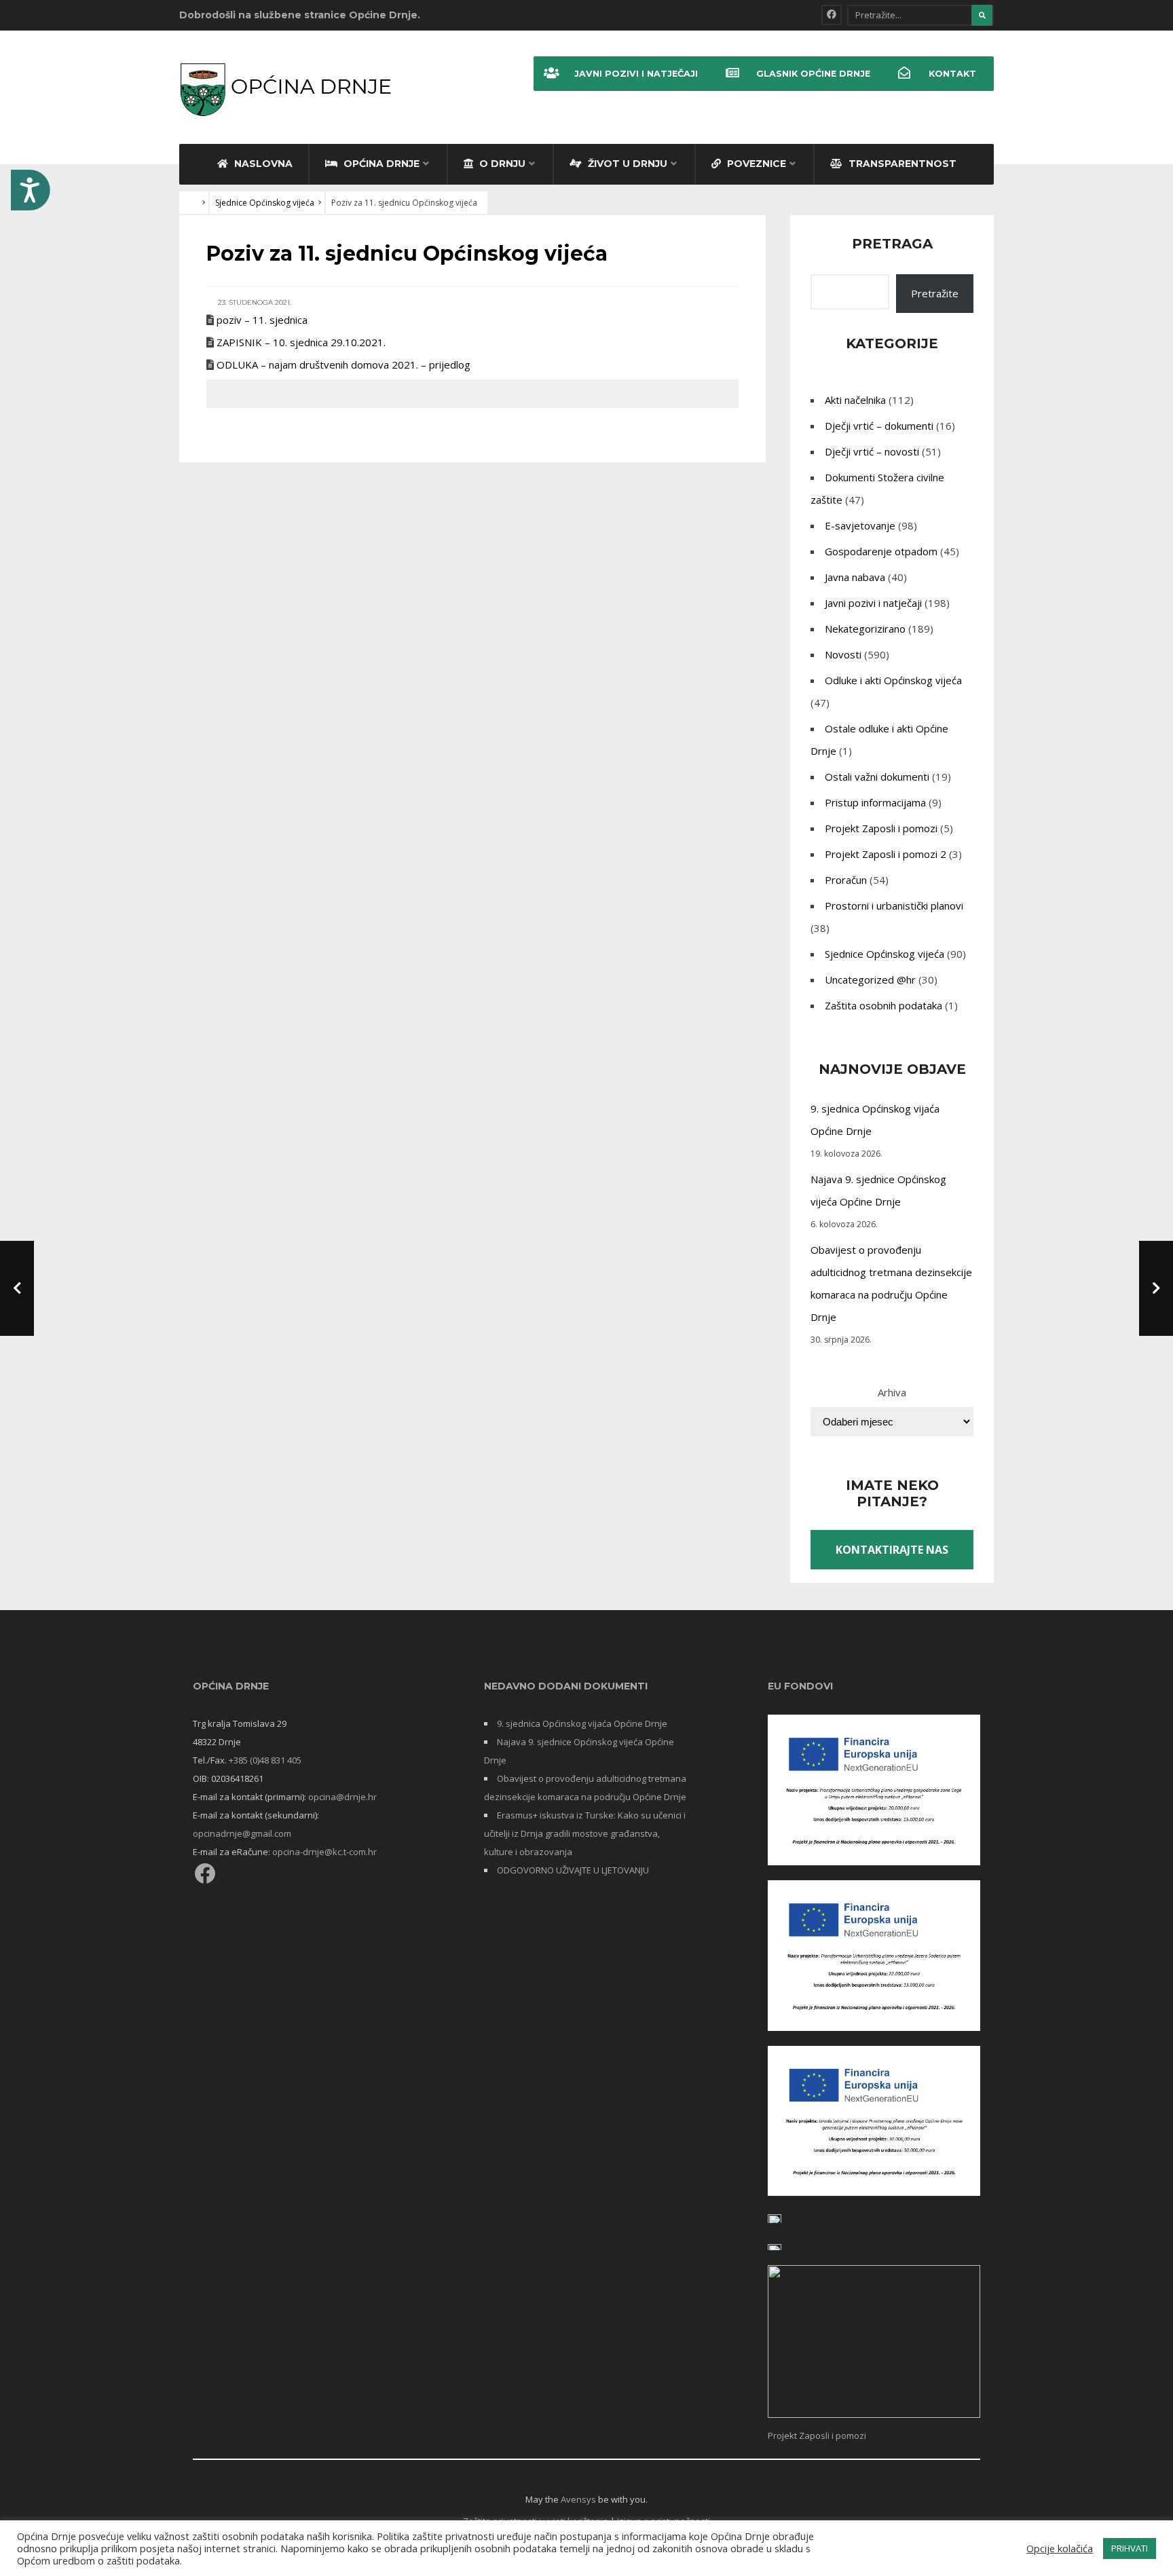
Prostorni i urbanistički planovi (894, 906)
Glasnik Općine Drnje (813, 74)
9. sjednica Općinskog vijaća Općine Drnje (582, 1723)
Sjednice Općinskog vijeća (265, 203)
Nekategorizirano (865, 629)
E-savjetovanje (860, 525)
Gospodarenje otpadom (881, 551)
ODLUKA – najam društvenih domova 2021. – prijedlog (343, 365)
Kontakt (952, 74)
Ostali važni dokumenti (877, 777)
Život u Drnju (626, 164)
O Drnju (501, 164)
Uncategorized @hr (870, 979)
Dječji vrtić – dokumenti (879, 426)
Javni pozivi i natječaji (636, 74)
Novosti (843, 654)
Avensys (578, 2499)
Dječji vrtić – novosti (872, 451)
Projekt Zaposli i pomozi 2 (886, 854)
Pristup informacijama (875, 802)
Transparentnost (901, 164)
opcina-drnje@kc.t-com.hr (324, 1852)
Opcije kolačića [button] (1060, 2548)
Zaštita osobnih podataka (883, 1005)
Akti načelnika (855, 400)
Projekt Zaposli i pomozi (881, 828)
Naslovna (262, 164)
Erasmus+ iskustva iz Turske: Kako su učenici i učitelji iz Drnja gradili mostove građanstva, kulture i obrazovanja (585, 1833)
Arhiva (892, 1392)
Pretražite (935, 293)
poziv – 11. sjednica (262, 320)
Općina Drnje (380, 164)
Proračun (846, 880)
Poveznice (755, 164)
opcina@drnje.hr (342, 1797)
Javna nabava (855, 577)
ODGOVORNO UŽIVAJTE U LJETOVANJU (573, 1870)
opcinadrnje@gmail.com (242, 1833)
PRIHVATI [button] (1130, 2548)
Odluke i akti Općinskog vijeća (893, 680)
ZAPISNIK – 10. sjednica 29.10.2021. (301, 342)
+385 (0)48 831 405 (265, 1760)
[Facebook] (832, 15)
